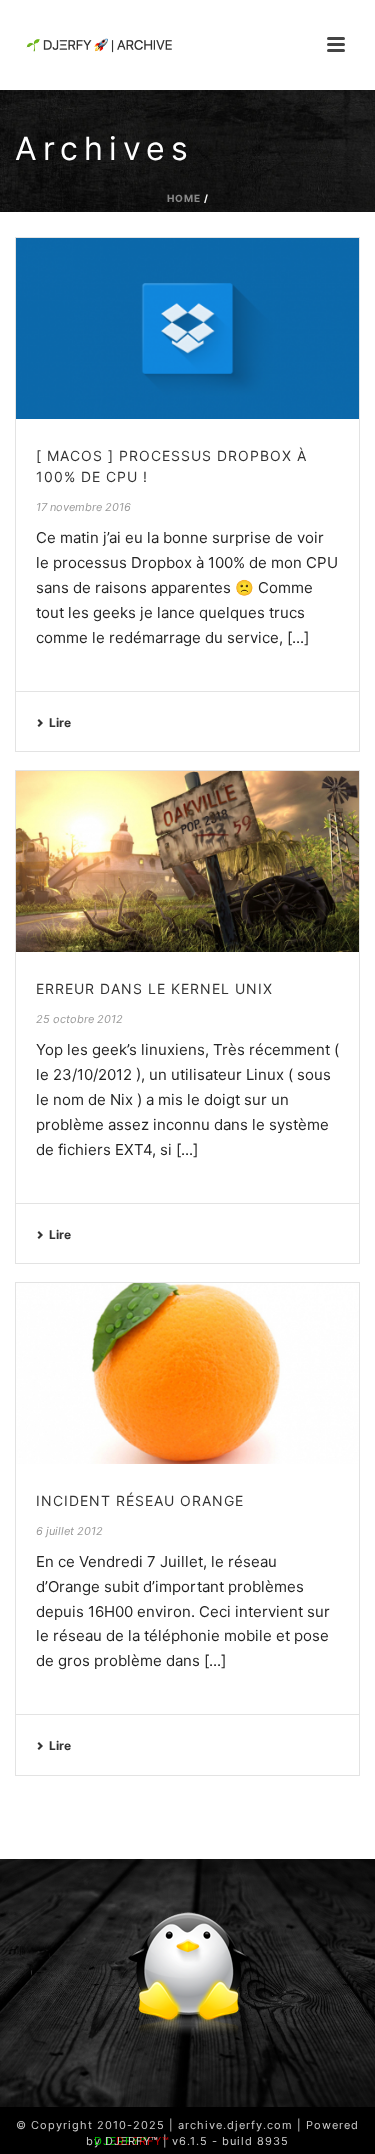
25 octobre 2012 (79, 1019)
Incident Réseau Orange (140, 1500)
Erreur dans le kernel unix (154, 988)
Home (184, 198)
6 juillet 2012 (69, 1531)
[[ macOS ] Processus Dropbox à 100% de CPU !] (187, 328)
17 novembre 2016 (83, 507)
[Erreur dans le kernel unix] (187, 861)
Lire (60, 722)
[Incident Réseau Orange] (187, 1373)
